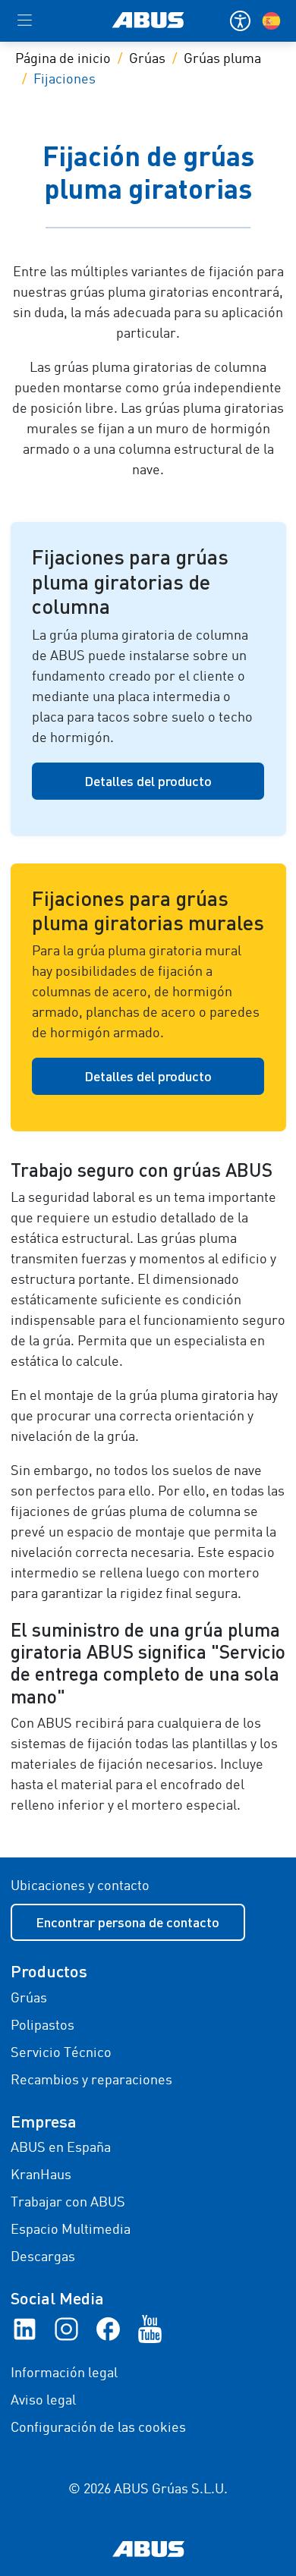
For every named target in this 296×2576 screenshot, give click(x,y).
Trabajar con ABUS (68, 2203)
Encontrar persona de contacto (128, 1922)
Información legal (64, 2373)
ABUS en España (61, 2148)
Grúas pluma (222, 59)
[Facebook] (108, 2329)
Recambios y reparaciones (91, 2081)
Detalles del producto (148, 781)
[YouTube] (150, 2329)
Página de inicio (63, 59)
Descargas (43, 2257)
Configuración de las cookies (98, 2428)
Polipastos (43, 2026)
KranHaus (41, 2175)
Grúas (147, 59)
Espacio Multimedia (71, 2230)
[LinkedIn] (25, 2329)
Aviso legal (43, 2401)
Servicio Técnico (61, 2053)
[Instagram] (66, 2329)
